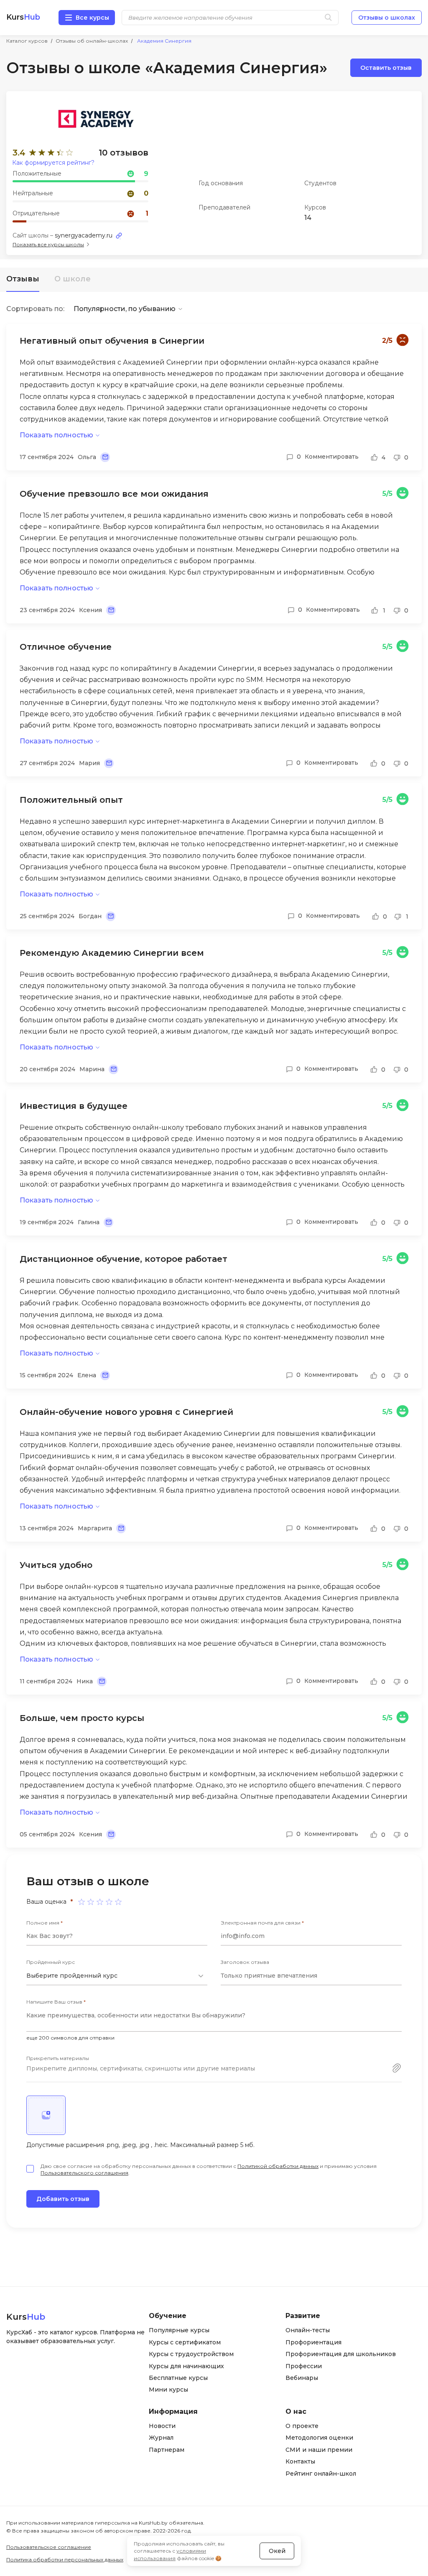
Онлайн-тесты (308, 2330)
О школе (73, 279)
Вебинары (302, 2378)
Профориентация (313, 2342)
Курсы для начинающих (186, 2366)
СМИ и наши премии (319, 2450)
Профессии (304, 2366)
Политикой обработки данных (278, 2166)
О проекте (302, 2426)
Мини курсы (168, 2390)
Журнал (161, 2438)
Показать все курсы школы (48, 244)
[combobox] (117, 1976)
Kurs (23, 17)
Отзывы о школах (387, 18)
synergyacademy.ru (84, 235)
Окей (277, 2551)
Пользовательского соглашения (84, 2173)
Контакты (300, 2461)
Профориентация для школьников (341, 2354)
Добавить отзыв (63, 2199)
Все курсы (92, 18)
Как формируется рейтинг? (53, 163)
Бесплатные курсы (178, 2378)
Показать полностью (56, 435)
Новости (162, 2426)
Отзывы (23, 279)
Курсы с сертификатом (185, 2342)
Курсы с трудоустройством (191, 2354)
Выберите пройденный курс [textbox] (72, 1976)
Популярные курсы (179, 2330)
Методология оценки (319, 2438)
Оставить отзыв (386, 68)
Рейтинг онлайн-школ (321, 2474)
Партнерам (167, 2450)
